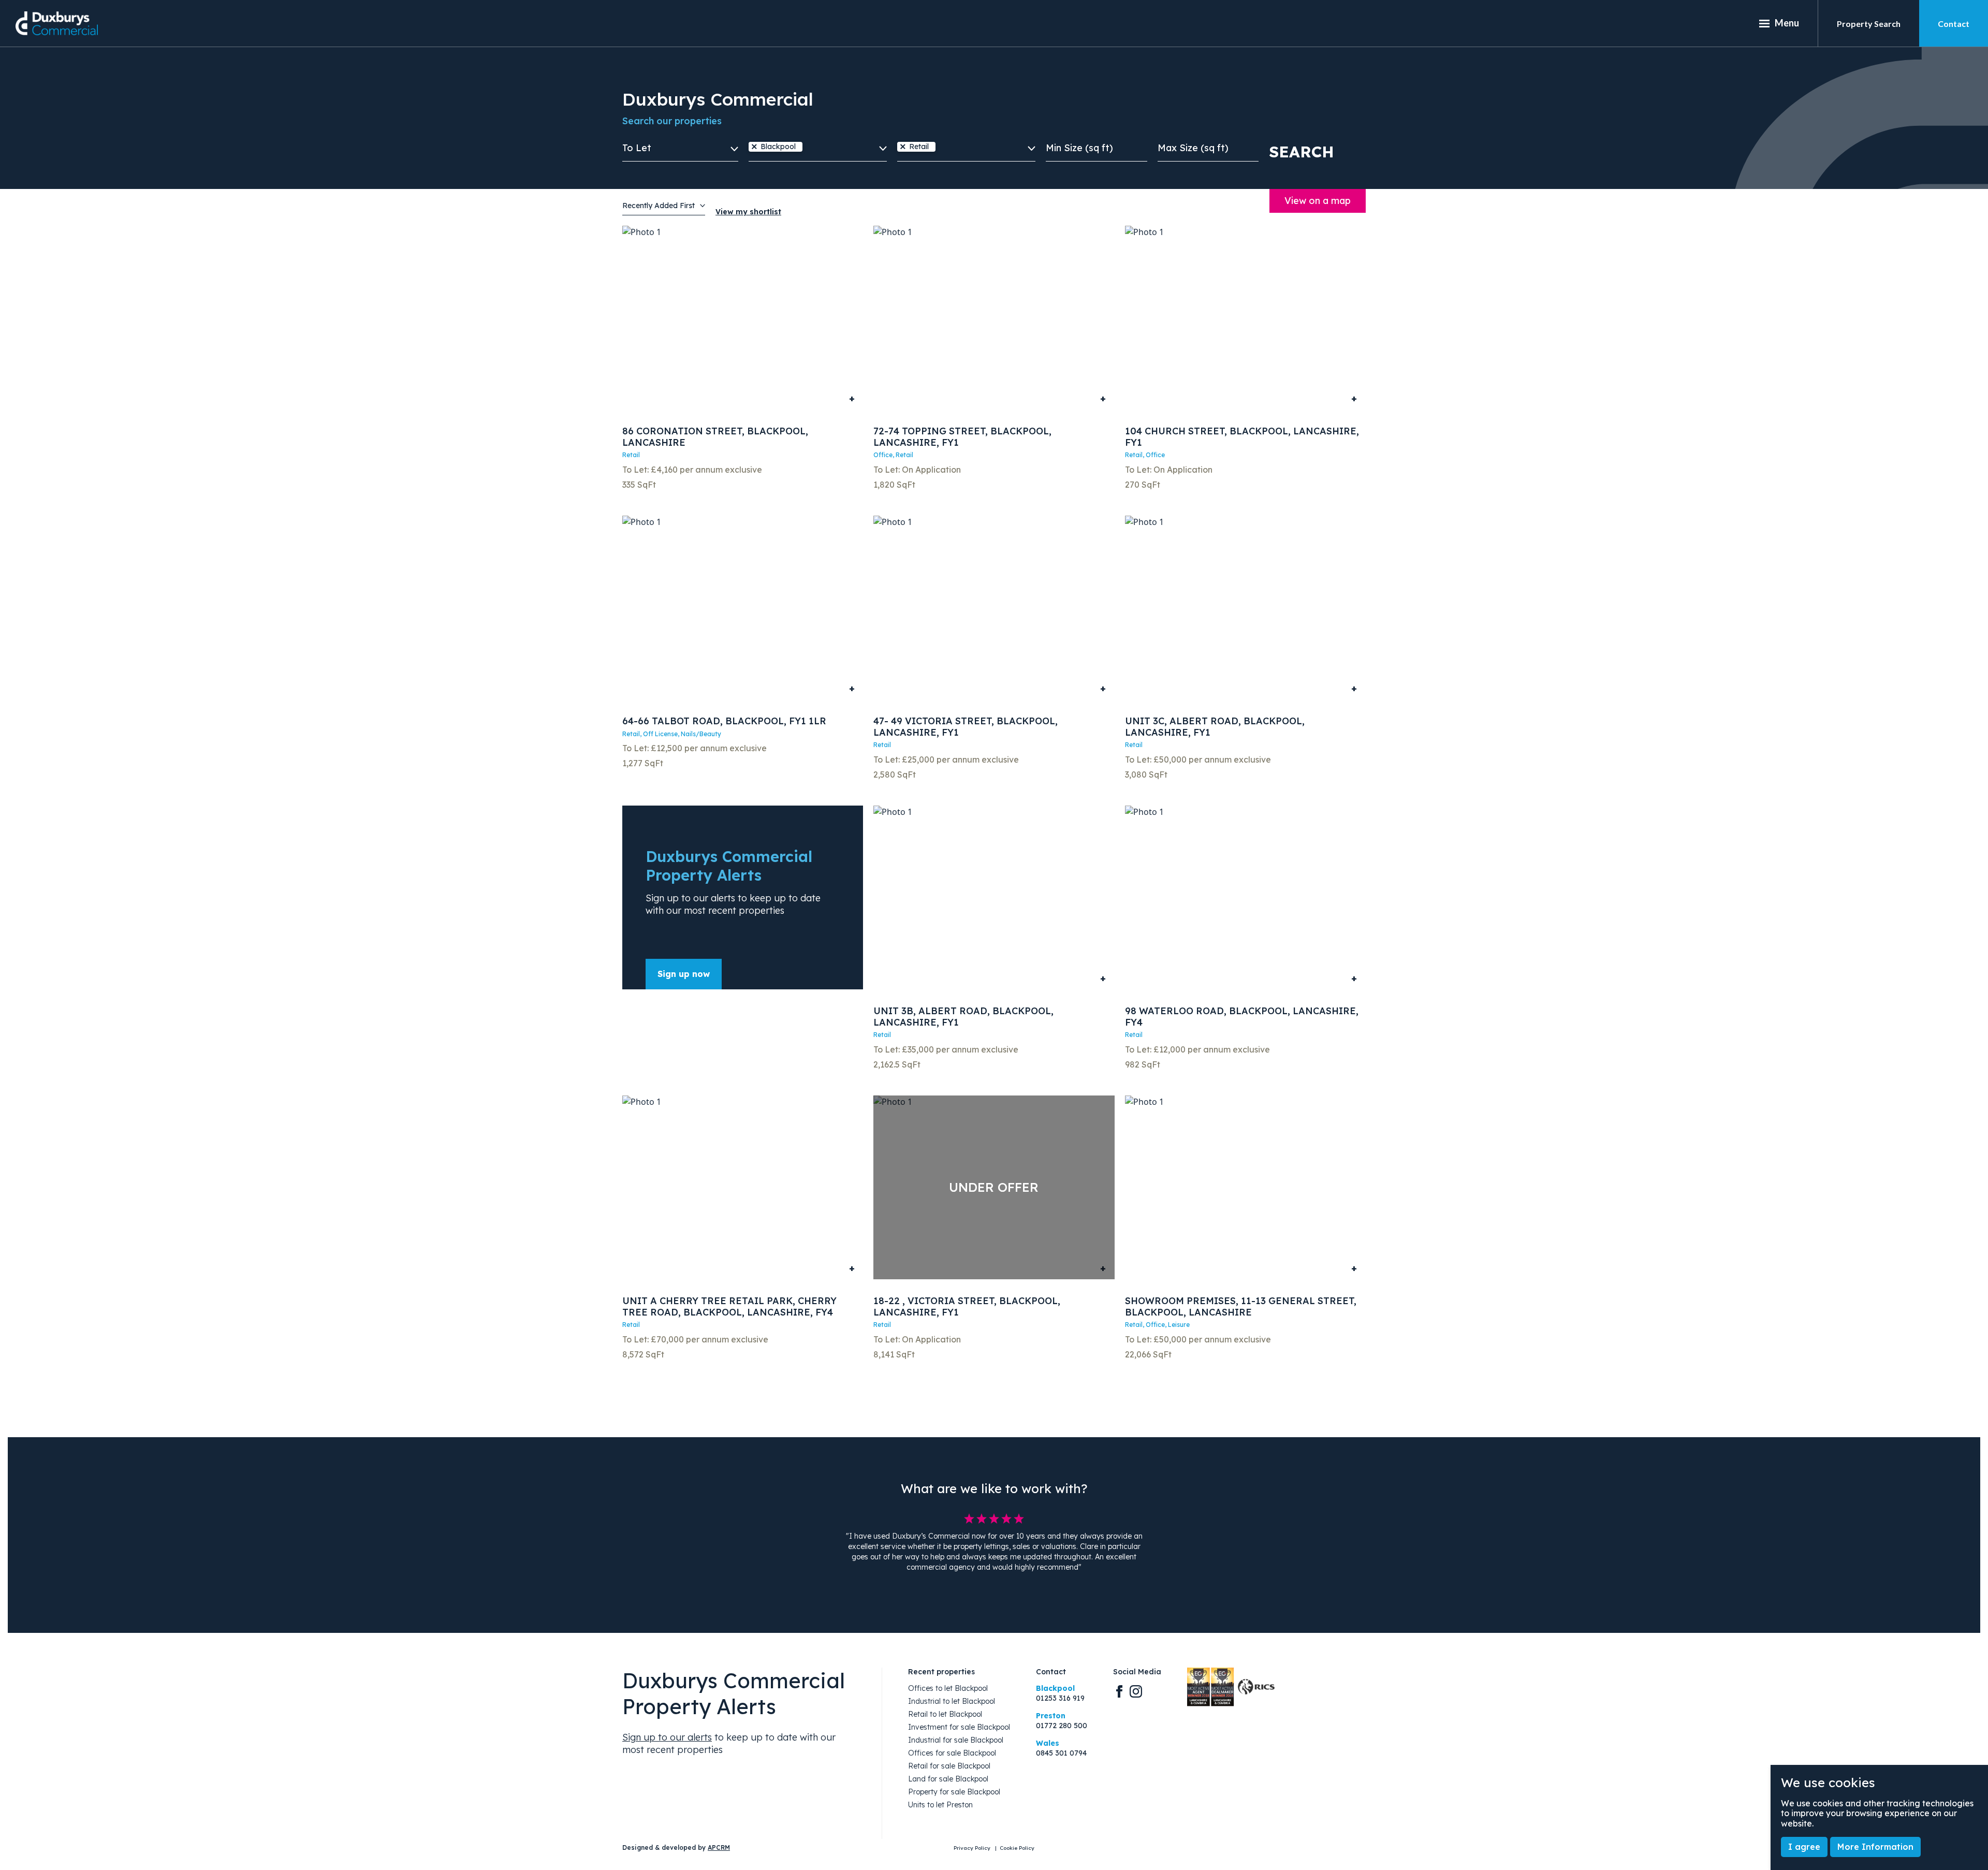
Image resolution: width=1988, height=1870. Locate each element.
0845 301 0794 (1061, 1753)
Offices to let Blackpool (948, 1689)
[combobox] (818, 152)
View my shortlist (748, 212)
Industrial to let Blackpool (952, 1701)
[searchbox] (809, 148)
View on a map (1318, 201)
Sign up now (684, 974)
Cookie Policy (1017, 1848)
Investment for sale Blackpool (959, 1727)
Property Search (1869, 24)
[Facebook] (1119, 1691)
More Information (1875, 1847)
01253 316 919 (1060, 1698)
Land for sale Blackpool (948, 1779)
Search (1302, 152)
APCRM (719, 1847)
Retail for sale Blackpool (949, 1766)
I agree (1804, 1847)
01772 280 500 (1062, 1726)
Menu (1787, 23)
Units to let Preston (940, 1805)
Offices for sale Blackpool (952, 1753)
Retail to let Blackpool (945, 1714)
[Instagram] (1136, 1691)
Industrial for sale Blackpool (956, 1740)
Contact (1954, 24)
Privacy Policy (973, 1848)
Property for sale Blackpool (954, 1792)
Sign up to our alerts (667, 1737)
